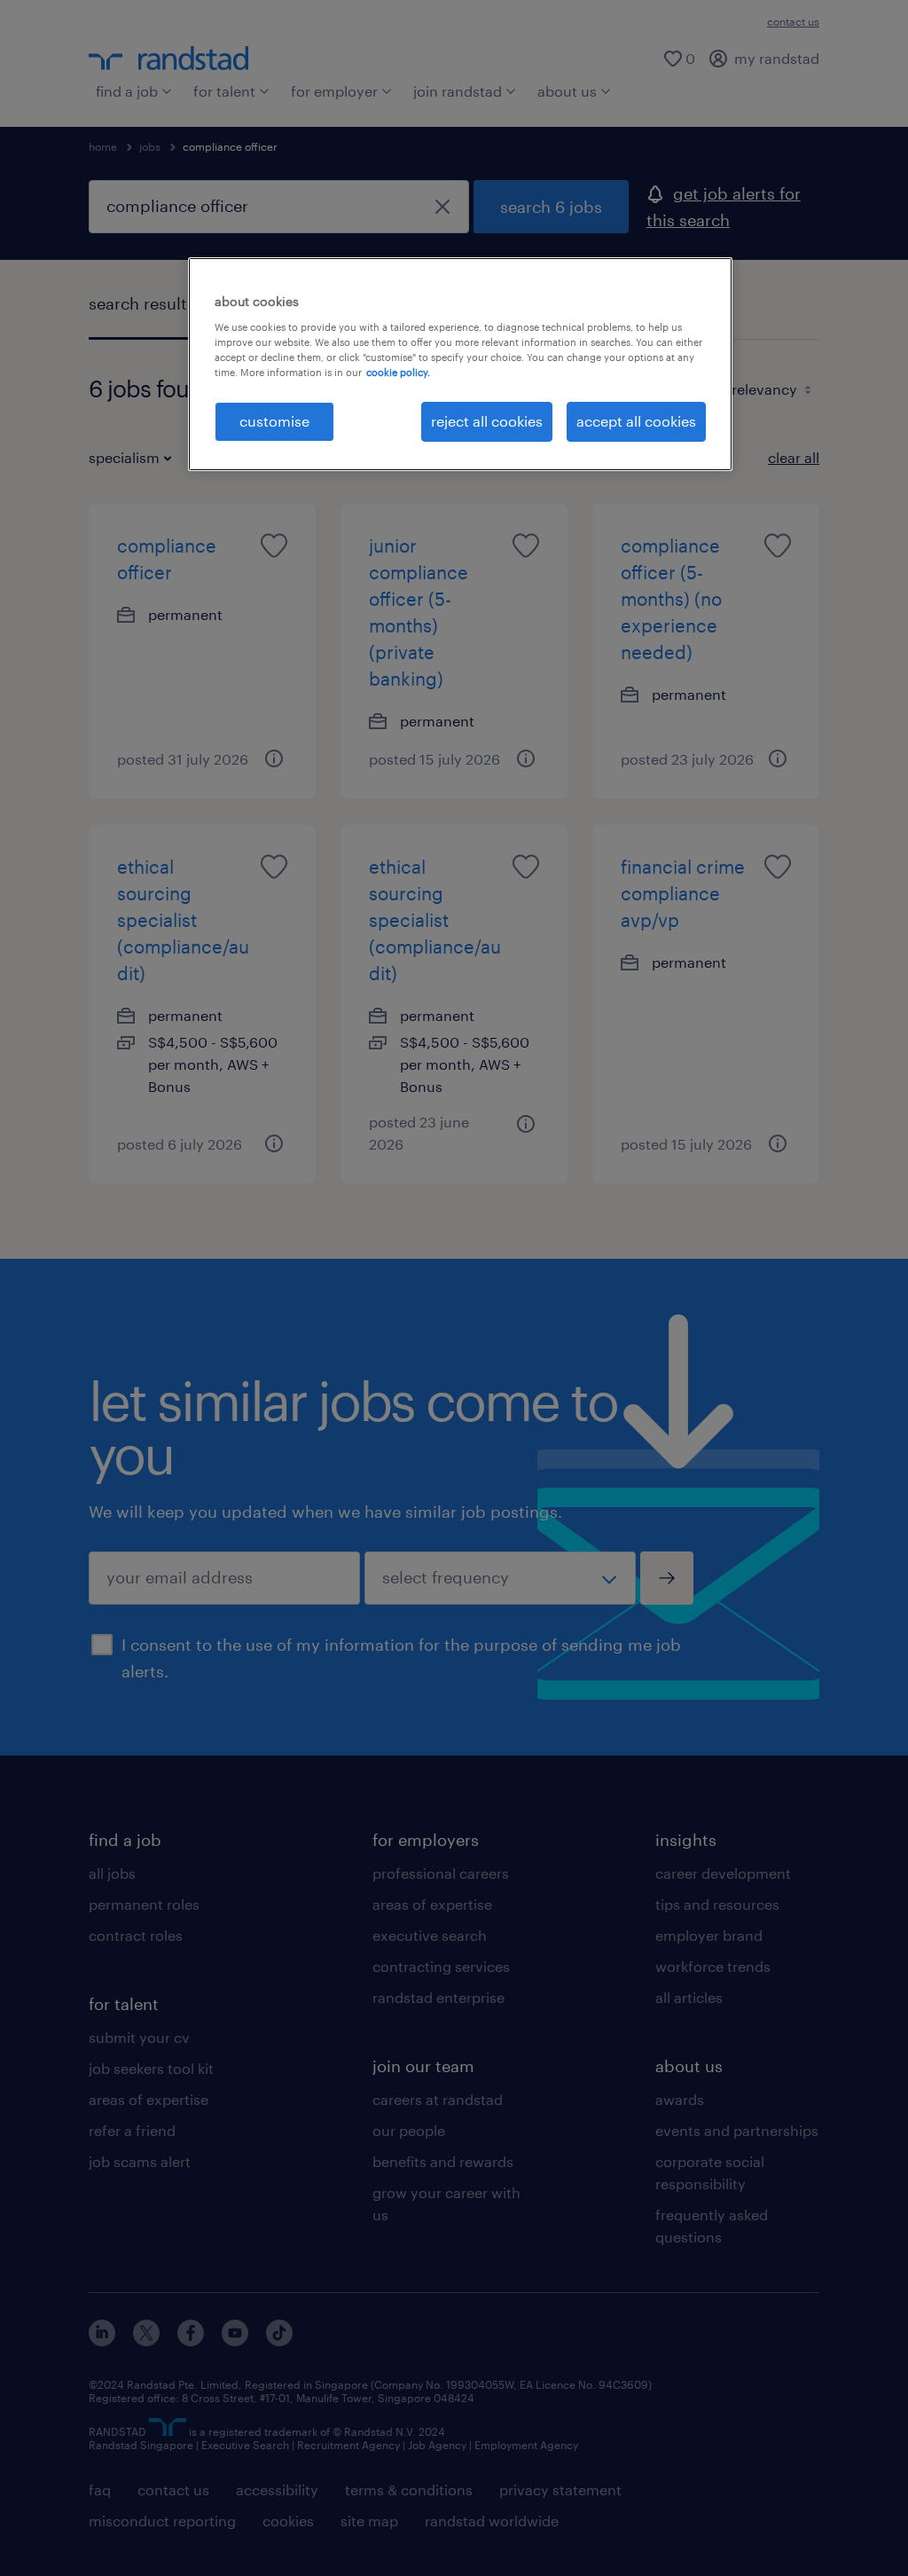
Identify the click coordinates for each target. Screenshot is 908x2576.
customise (274, 421)
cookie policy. (398, 372)
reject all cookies (487, 421)
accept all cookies (636, 421)
